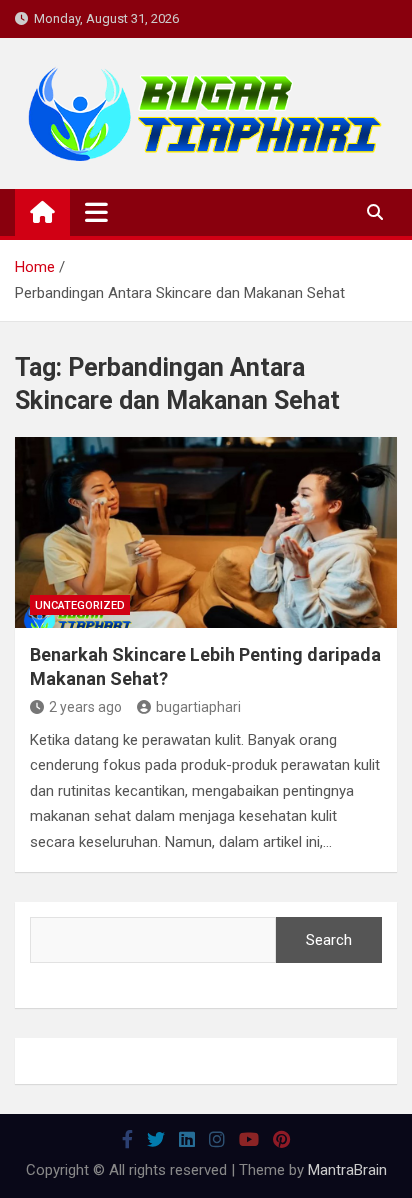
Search (329, 940)
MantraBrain (347, 1170)
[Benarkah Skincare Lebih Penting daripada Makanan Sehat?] (206, 532)
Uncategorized (80, 605)
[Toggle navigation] (96, 212)
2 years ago (85, 707)
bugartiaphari (198, 707)
